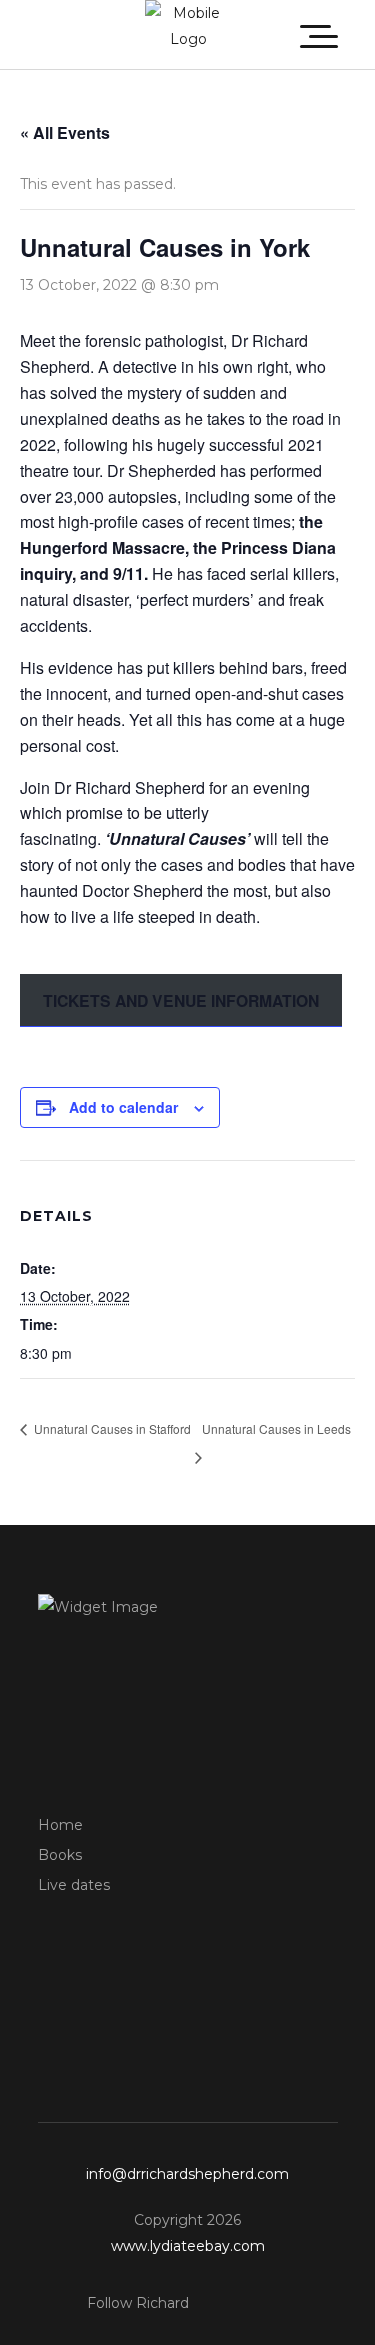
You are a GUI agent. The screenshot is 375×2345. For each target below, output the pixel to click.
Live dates (74, 1885)
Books (60, 1855)
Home (60, 1825)
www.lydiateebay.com (188, 2246)
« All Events (65, 132)
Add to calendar (123, 1107)
